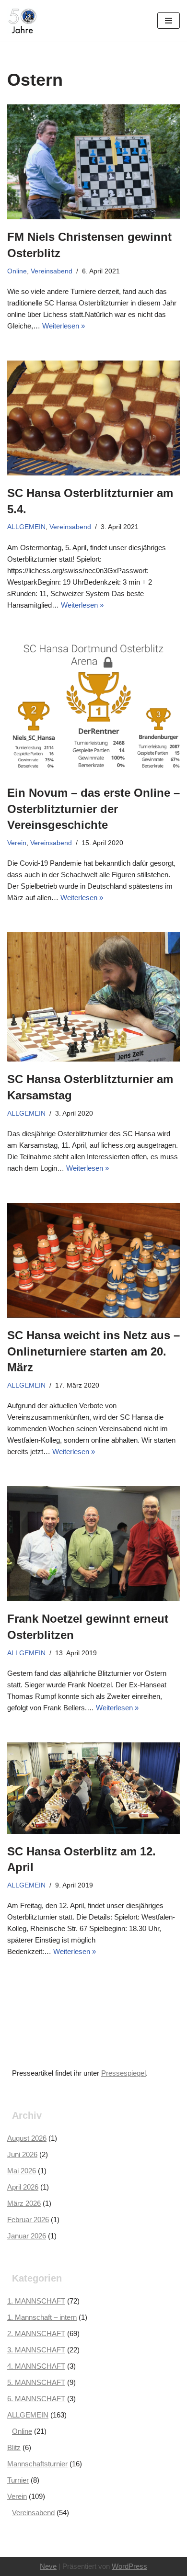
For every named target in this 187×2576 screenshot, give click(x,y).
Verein (17, 843)
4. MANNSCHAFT (36, 2366)
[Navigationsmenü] (169, 21)
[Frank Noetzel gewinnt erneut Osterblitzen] (93, 1544)
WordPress (129, 2566)
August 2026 (27, 2138)
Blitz (14, 2447)
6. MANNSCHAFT (36, 2399)
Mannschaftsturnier (37, 2464)
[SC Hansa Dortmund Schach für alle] (23, 20)
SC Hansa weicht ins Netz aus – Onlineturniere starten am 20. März (93, 1351)
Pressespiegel (123, 2073)
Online (17, 271)
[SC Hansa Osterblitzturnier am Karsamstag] (93, 997)
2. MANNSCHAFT (36, 2333)
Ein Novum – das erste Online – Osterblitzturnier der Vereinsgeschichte (93, 809)
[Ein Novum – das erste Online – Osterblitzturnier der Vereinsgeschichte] (93, 707)
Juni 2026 (22, 2154)
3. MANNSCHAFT (36, 2350)
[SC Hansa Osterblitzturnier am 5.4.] (93, 418)
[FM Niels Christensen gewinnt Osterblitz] (93, 162)
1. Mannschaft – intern (42, 2317)
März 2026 (24, 2203)
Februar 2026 (28, 2220)
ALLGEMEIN (26, 527)
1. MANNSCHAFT (36, 2301)
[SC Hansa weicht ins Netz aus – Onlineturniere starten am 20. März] (93, 1260)
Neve (48, 2566)
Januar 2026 (27, 2236)
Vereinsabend (52, 271)
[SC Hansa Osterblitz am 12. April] (93, 1788)
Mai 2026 (22, 2171)
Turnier (18, 2480)
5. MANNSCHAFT (36, 2382)
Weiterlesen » (64, 326)
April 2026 (23, 2187)
